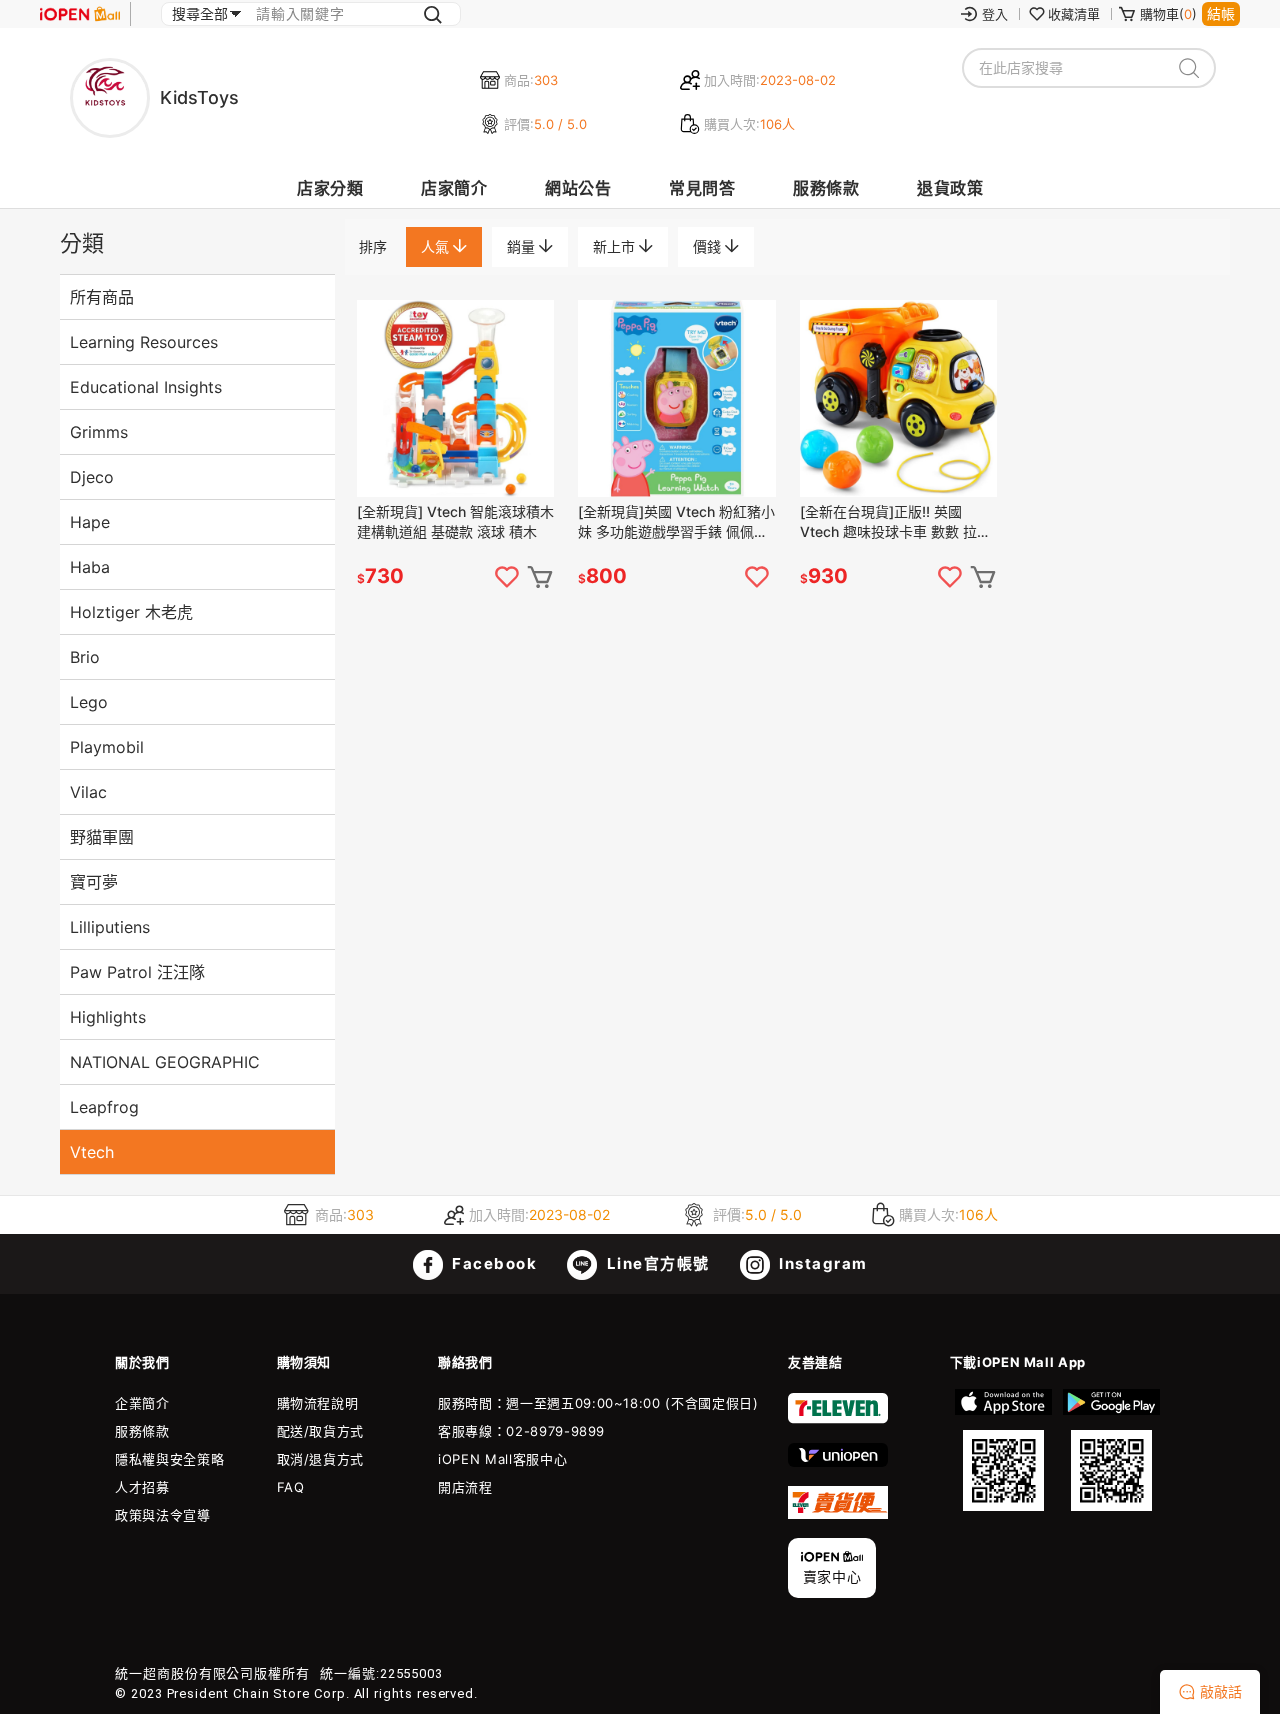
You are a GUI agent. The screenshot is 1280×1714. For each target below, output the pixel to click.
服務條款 (826, 188)
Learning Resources (144, 342)
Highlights (108, 1017)
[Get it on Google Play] (1111, 1450)
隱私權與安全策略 (169, 1459)
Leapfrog (104, 1107)
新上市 (616, 246)
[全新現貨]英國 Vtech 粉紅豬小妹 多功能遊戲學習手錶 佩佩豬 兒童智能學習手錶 (676, 522)
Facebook (493, 1263)
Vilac (88, 792)
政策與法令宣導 (163, 1515)
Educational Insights (146, 387)
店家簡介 (454, 188)
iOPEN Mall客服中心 (502, 1459)
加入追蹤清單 (507, 577)
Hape (90, 522)
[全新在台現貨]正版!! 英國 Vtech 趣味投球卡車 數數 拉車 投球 (895, 522)
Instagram (821, 1263)
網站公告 (578, 188)
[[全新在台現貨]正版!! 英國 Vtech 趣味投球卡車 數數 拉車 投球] (898, 398)
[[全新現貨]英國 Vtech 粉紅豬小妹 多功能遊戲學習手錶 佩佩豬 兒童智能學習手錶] (676, 398)
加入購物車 (540, 577)
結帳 (1221, 13)
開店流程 (465, 1487)
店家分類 (330, 188)
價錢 (709, 246)
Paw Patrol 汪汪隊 (137, 972)
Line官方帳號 (656, 1263)
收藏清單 (1074, 14)
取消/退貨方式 (321, 1459)
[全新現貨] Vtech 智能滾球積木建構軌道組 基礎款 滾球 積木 (455, 521)
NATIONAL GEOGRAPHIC (165, 1062)
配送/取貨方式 (321, 1431)
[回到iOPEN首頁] (80, 14)
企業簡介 (142, 1403)
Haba (90, 567)
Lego (89, 702)
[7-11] (838, 1419)
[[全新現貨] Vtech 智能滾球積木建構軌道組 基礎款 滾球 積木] (455, 398)
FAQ (291, 1487)
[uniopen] (838, 1462)
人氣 (437, 246)
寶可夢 (94, 882)
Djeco (92, 477)
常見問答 (702, 188)
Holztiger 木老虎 (131, 612)
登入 (995, 14)
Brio (85, 657)
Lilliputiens (110, 927)
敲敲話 (1221, 1691)
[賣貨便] (838, 1514)
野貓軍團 (102, 837)
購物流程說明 (318, 1403)
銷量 (523, 246)
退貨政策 (950, 188)
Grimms (99, 432)
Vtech (92, 1152)
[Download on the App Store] (1004, 1450)
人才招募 (142, 1487)
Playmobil (107, 747)
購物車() (1168, 14)
